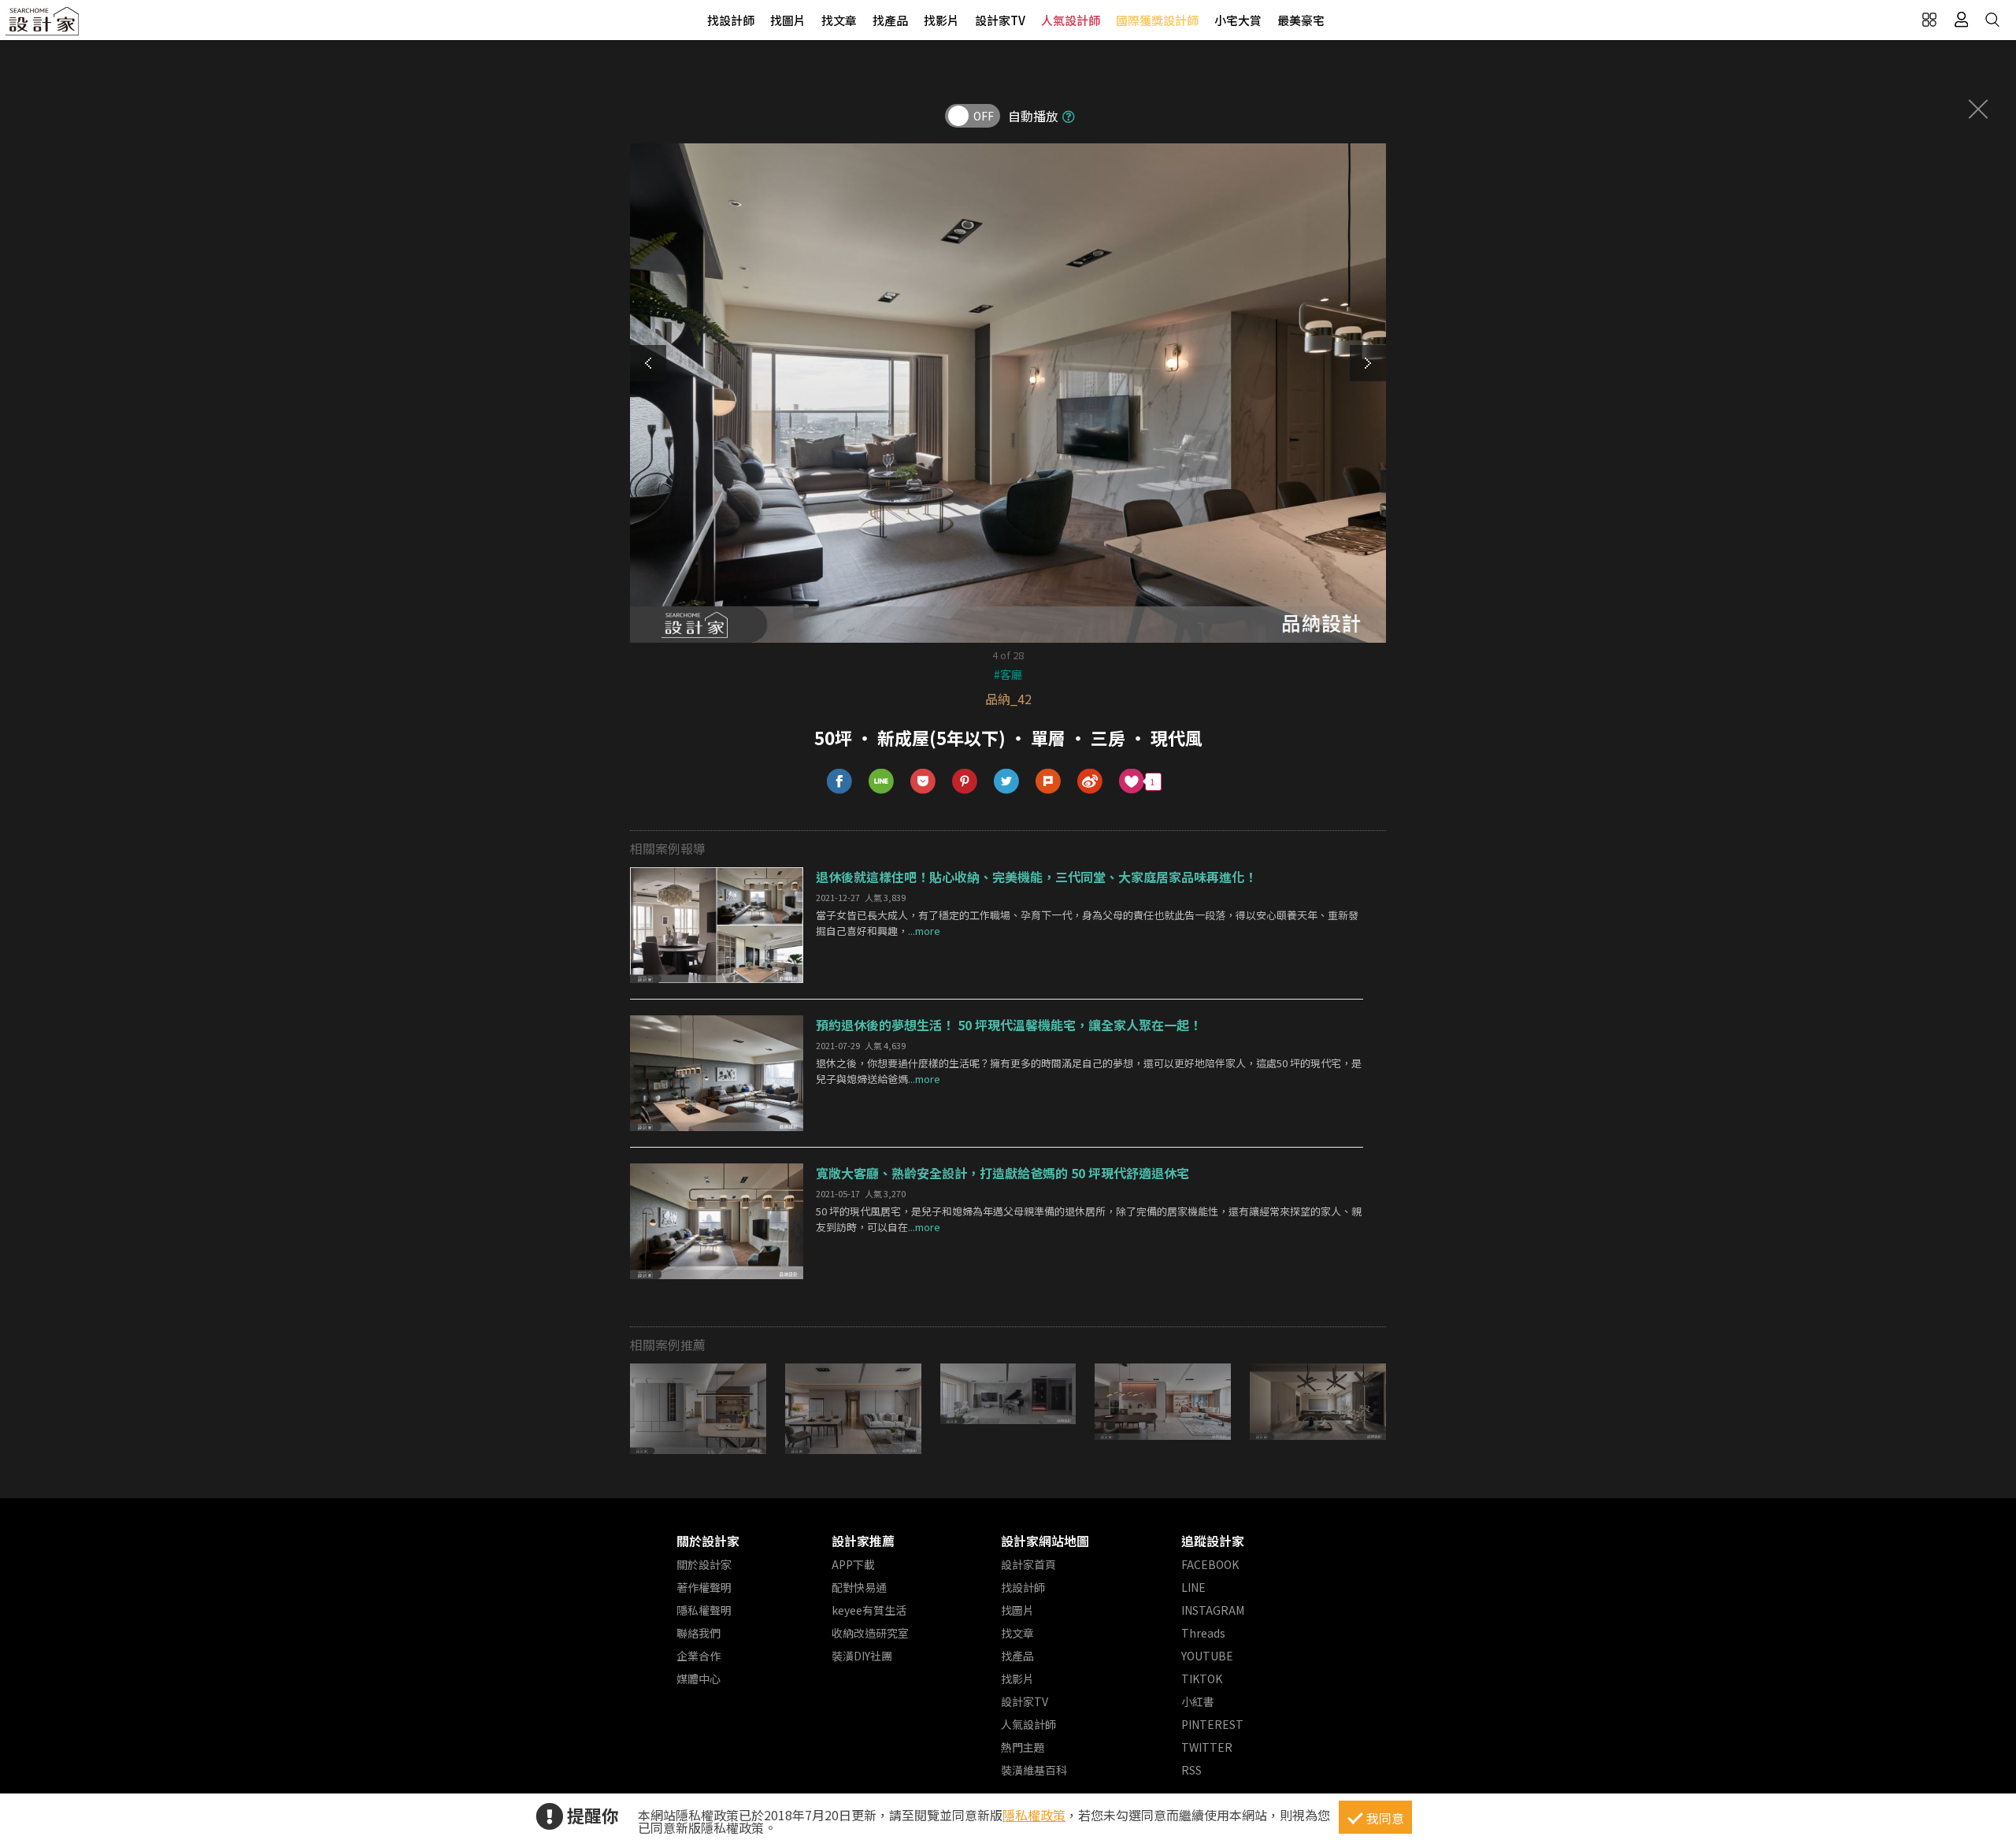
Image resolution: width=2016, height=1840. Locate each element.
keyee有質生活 (869, 1610)
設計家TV (1000, 20)
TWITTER (1207, 1747)
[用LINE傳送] (882, 782)
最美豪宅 (1301, 20)
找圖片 (788, 20)
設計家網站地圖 (1045, 1541)
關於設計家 (708, 1541)
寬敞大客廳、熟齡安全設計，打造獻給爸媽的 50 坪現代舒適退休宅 (1002, 1173)
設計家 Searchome (43, 26)
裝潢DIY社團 (862, 1656)
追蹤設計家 (1213, 1541)
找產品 (890, 20)
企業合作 (699, 1656)
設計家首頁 (1028, 1564)
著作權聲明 (704, 1587)
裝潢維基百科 (1034, 1770)
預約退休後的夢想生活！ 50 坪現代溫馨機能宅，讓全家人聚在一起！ (1009, 1025)
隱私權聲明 (704, 1610)
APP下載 (853, 1564)
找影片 (941, 20)
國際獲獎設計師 (1157, 20)
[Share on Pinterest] (965, 782)
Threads (1203, 1633)
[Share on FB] (840, 782)
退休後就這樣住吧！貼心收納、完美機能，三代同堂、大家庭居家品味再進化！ (1036, 877)
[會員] (1961, 20)
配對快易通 (859, 1587)
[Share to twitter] (1007, 782)
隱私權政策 (1034, 1815)
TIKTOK (1202, 1679)
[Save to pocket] (923, 782)
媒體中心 (699, 1679)
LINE (1193, 1587)
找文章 (839, 20)
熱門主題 (1023, 1747)
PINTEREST (1212, 1724)
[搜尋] (1992, 20)
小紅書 (1198, 1701)
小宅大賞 (1238, 20)
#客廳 (1008, 674)
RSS (1191, 1770)
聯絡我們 (699, 1633)
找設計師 (731, 20)
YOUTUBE (1207, 1656)
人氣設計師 (1071, 20)
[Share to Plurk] (1049, 782)
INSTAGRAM (1213, 1610)
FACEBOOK (1210, 1564)
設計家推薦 (863, 1541)
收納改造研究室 (870, 1633)
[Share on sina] (1090, 782)
